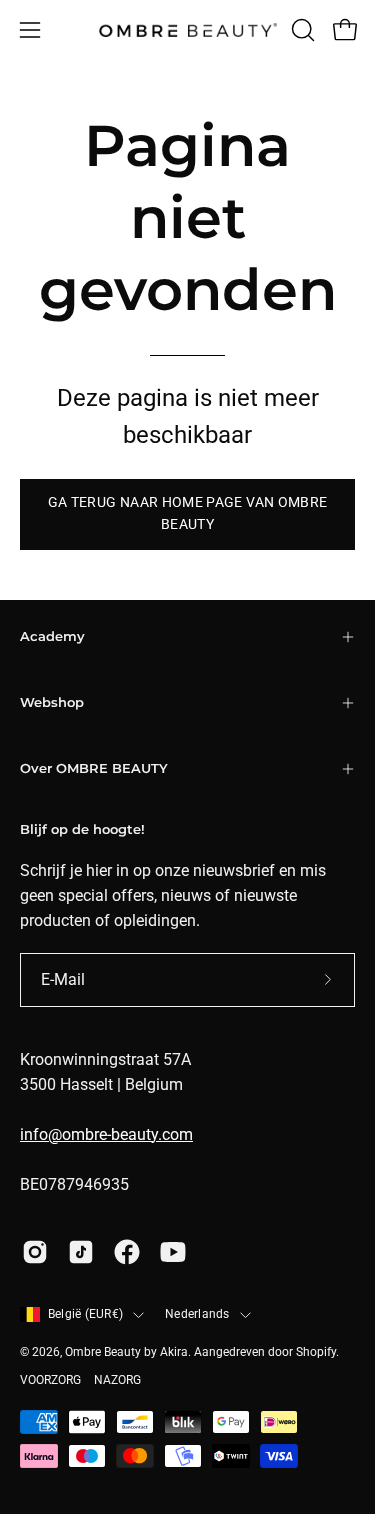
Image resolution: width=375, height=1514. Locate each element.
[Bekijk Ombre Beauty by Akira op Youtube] (173, 1252)
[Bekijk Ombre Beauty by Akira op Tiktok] (81, 1252)
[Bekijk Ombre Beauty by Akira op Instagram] (35, 1252)
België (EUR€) (85, 1314)
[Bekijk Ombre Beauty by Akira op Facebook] (127, 1252)
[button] (301, 30)
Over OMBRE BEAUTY (94, 768)
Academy (52, 636)
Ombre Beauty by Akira (126, 1352)
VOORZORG (50, 1380)
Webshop (52, 702)
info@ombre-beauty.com (106, 1134)
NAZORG (117, 1380)
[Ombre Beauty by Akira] (188, 30)
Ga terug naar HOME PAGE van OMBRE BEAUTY (188, 513)
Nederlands (197, 1314)
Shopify (316, 1352)
